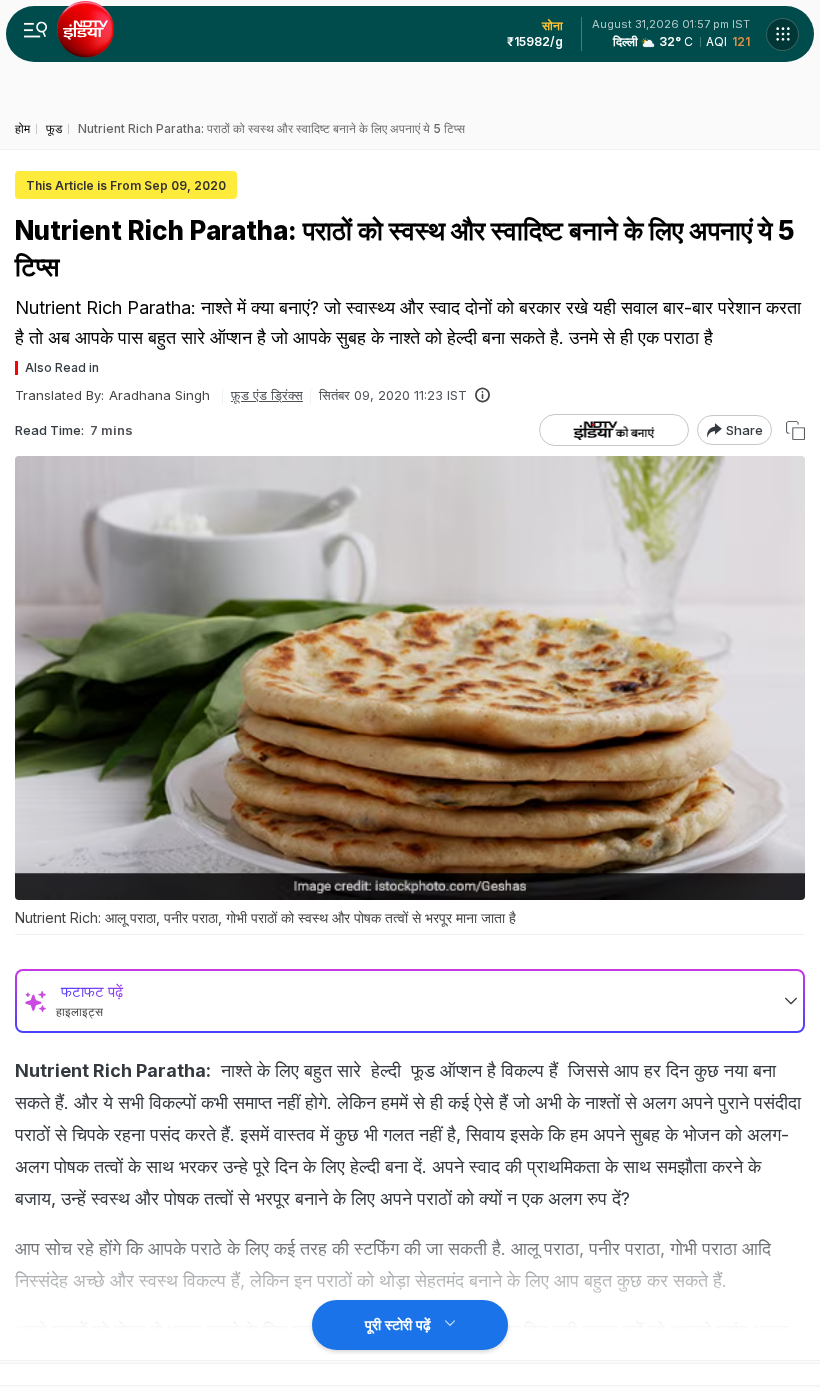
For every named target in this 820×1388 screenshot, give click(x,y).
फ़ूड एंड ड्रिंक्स (267, 395)
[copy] (795, 430)
